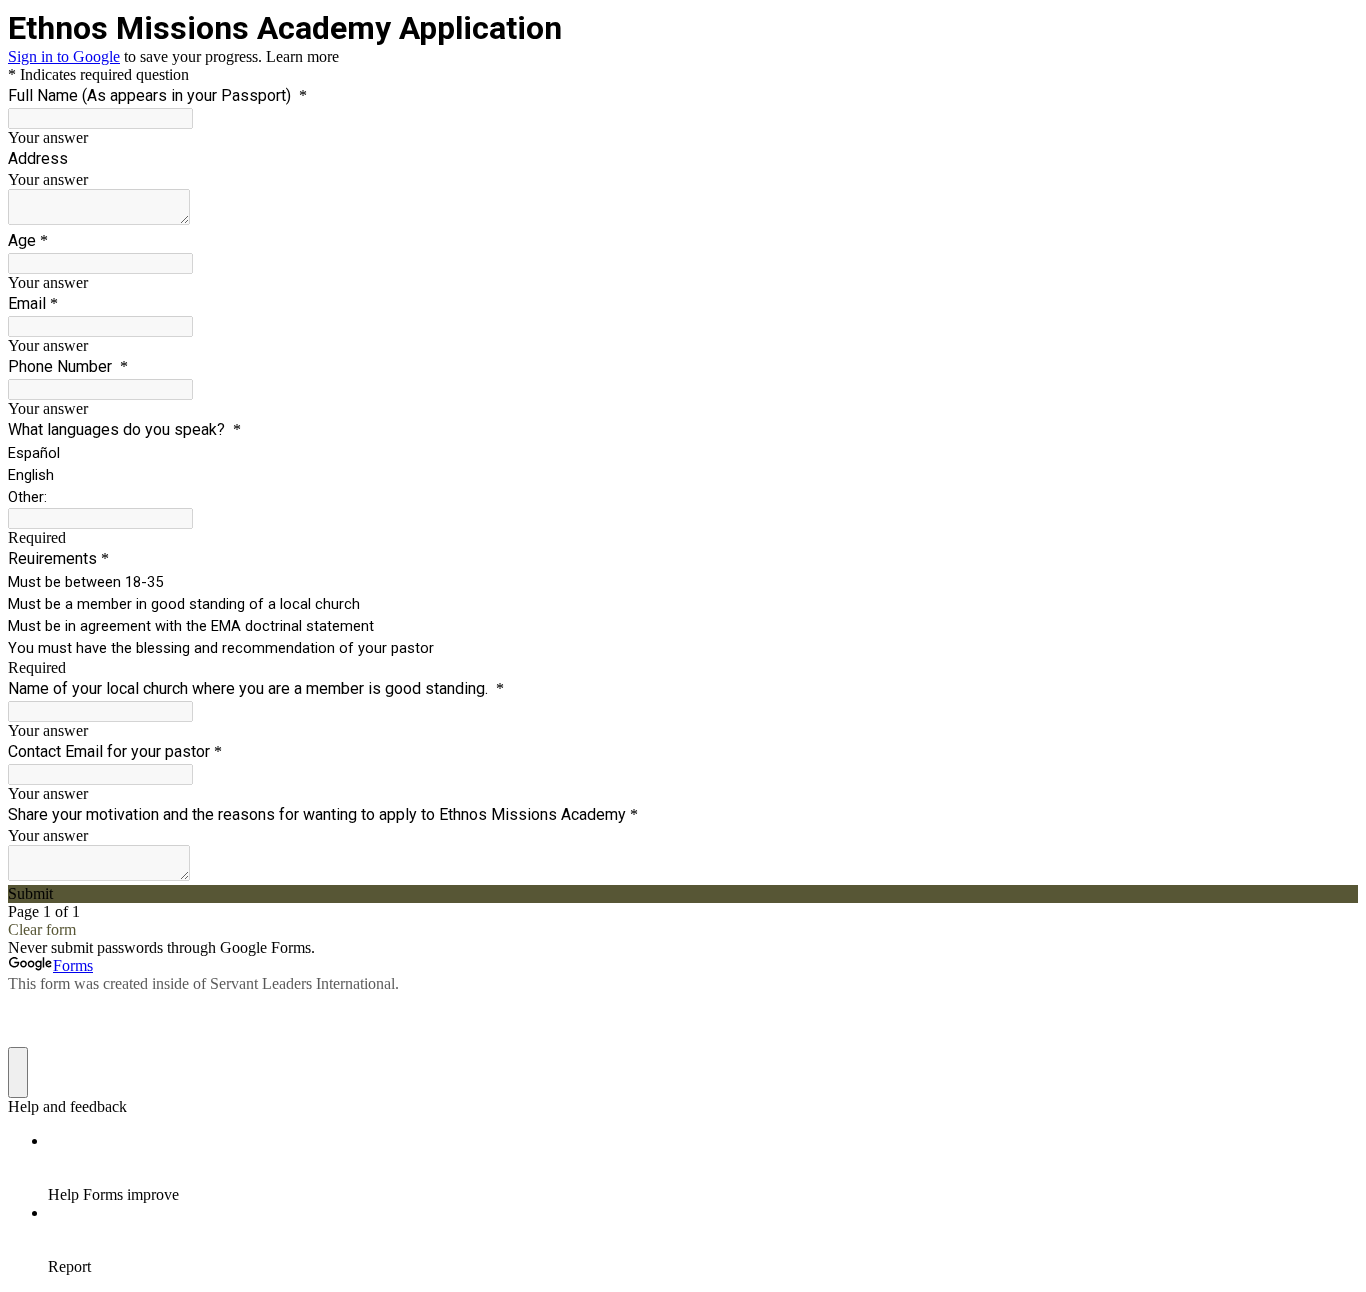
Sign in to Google (64, 56)
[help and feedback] (18, 1072)
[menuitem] (703, 1168)
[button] (683, 894)
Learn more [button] (302, 56)
